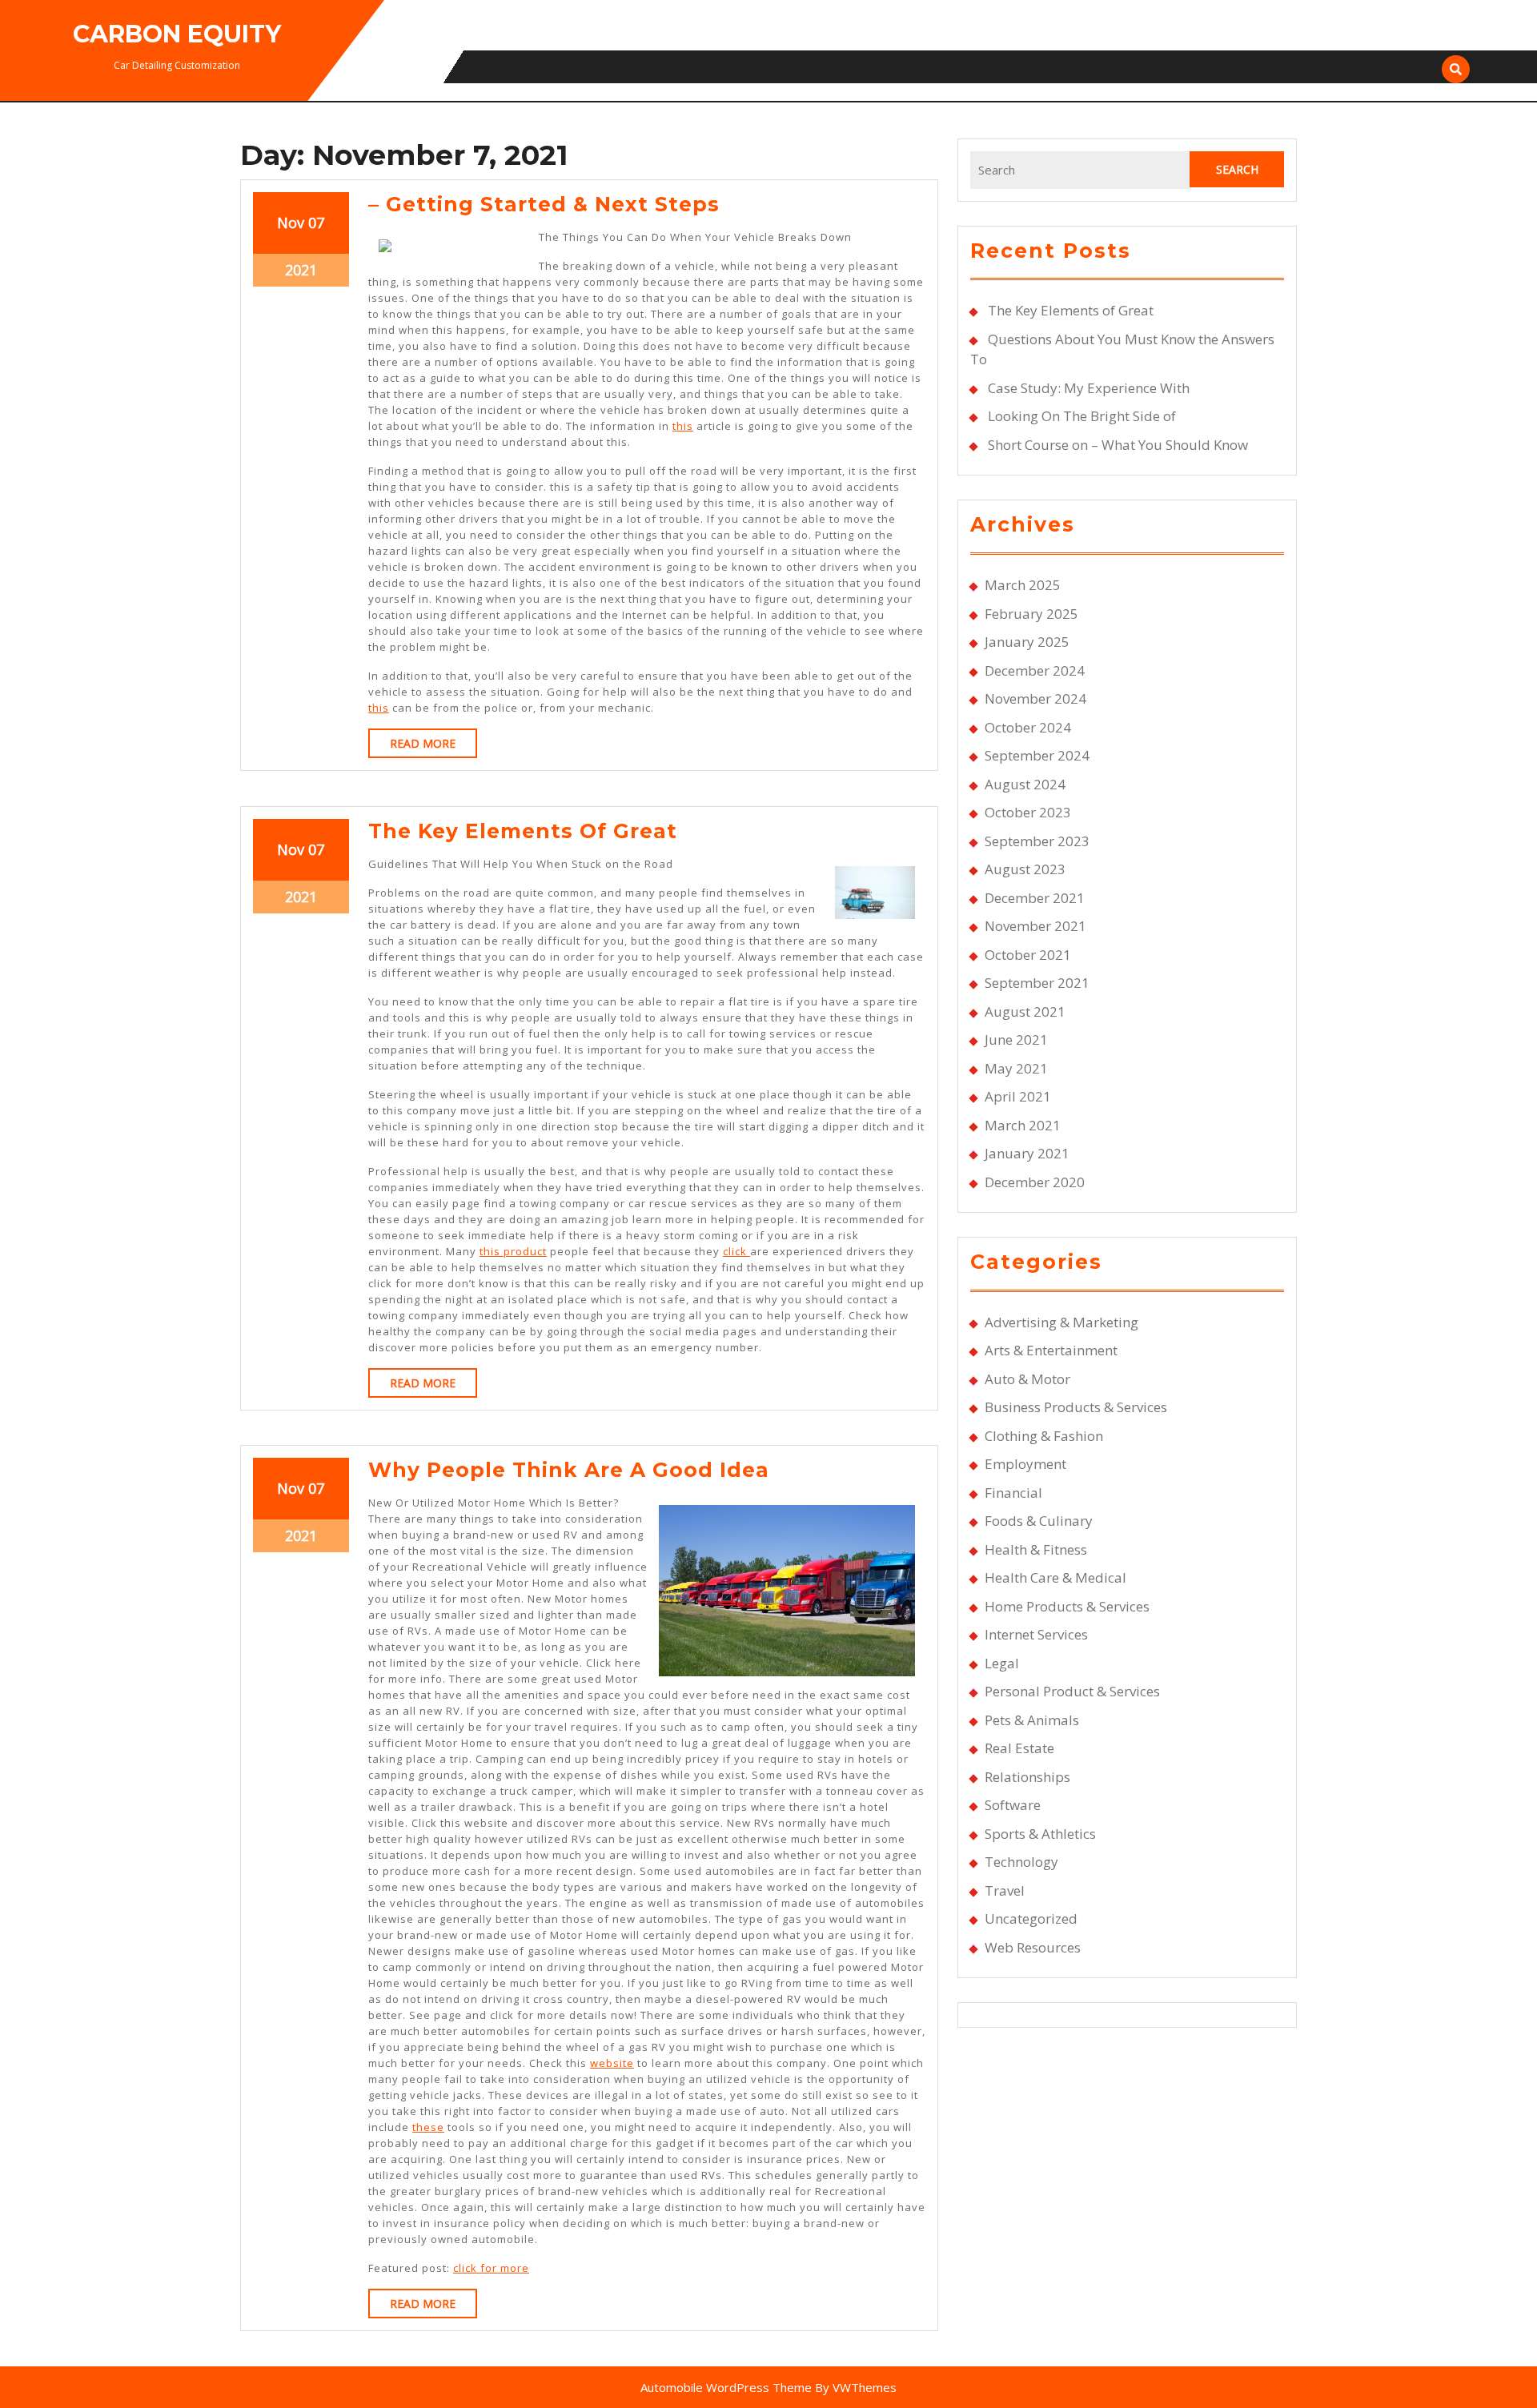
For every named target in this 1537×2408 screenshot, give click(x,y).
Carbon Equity (177, 34)
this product (513, 1251)
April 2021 (1018, 1096)
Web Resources (1033, 1947)
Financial (1013, 1493)
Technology (1021, 1862)
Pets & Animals (1032, 1720)
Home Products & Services (1067, 1606)
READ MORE (433, 746)
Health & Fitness (1036, 1549)
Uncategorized (1031, 1918)
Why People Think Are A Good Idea (569, 1470)
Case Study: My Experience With (1089, 388)
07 (316, 223)
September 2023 (1037, 841)
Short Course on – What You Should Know (1118, 445)
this (683, 426)
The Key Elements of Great (523, 831)
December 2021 (1035, 898)
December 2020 (1035, 1182)
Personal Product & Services (1072, 1691)
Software (1013, 1805)
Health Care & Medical (1055, 1577)
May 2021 (1016, 1068)
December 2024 (1035, 670)
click (736, 1251)
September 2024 (1037, 755)
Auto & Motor (1027, 1379)
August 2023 (1025, 869)
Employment (1025, 1464)
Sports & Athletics (1040, 1834)
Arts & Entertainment (1051, 1350)
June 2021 (1016, 1039)
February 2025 (1031, 614)
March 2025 (1023, 585)
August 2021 (1025, 1011)
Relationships (1027, 1777)
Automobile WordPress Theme (726, 2387)
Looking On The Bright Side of (1082, 416)
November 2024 (1035, 698)
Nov (291, 223)
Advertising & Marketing (1061, 1322)
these (428, 2127)
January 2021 (1027, 1153)
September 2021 (1037, 983)
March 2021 (1023, 1125)
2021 (301, 270)
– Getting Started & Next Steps (544, 204)
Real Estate (1019, 1748)
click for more (491, 2268)
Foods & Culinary (1039, 1521)
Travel (1005, 1890)
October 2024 (1028, 727)
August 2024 (1025, 784)
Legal (1002, 1663)
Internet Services (1036, 1634)
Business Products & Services (1076, 1407)
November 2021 (1035, 926)
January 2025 (1027, 642)
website (612, 2063)
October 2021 (1028, 955)
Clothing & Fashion (1044, 1436)
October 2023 (1028, 812)
